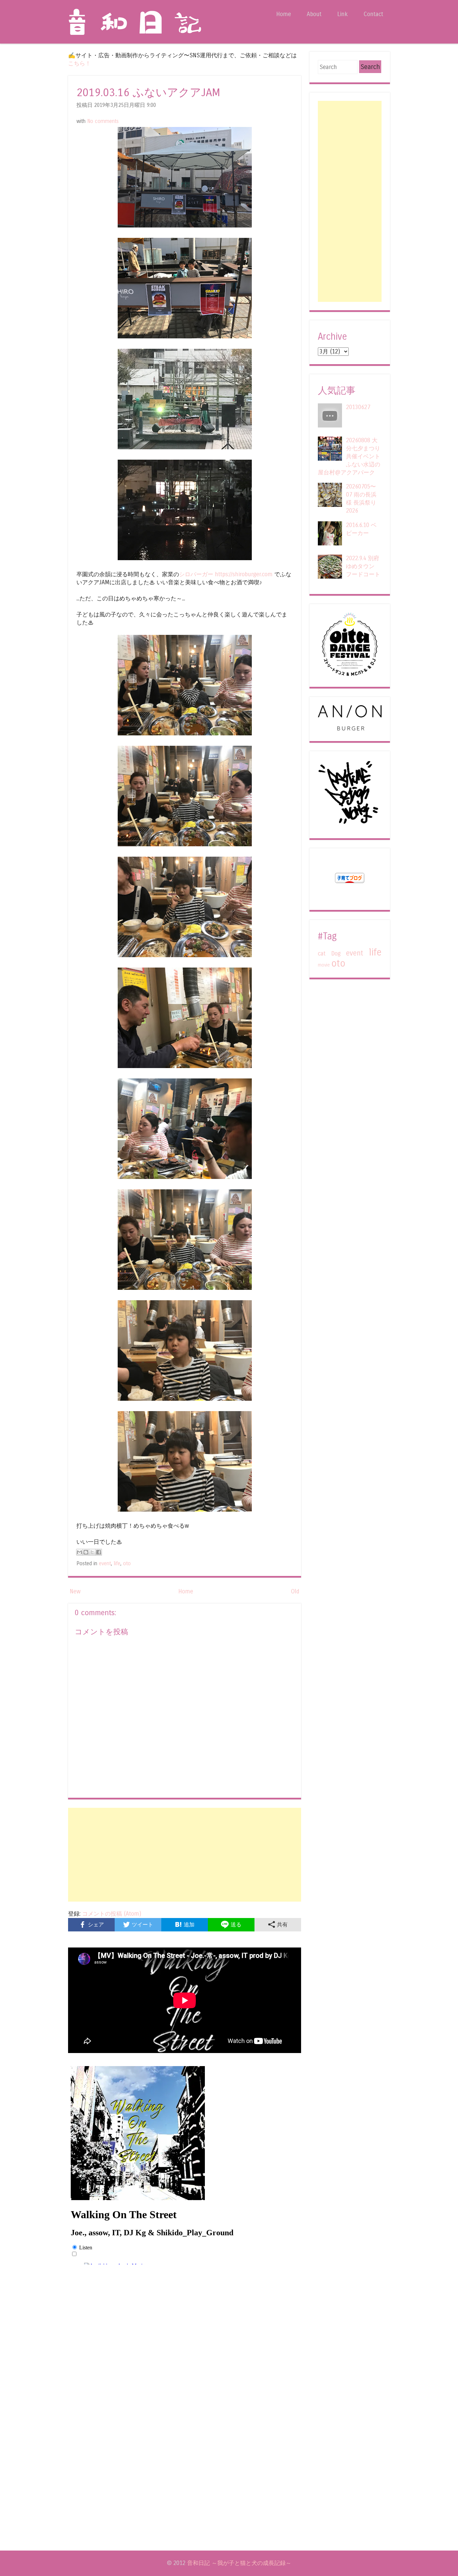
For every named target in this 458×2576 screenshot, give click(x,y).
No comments (103, 121)
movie (324, 965)
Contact (373, 14)
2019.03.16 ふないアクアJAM (148, 93)
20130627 (358, 407)
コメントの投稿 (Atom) (112, 1914)
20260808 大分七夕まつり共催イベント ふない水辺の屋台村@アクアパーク (349, 456)
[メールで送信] (79, 1552)
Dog (336, 954)
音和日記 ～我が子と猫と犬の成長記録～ (239, 2563)
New (75, 1592)
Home (284, 14)
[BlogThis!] (86, 1552)
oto (127, 1564)
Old (295, 1592)
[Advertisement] (185, 1855)
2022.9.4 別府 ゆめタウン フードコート (363, 566)
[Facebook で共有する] (99, 1552)
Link (342, 14)
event (105, 1564)
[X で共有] (92, 1552)
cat (322, 954)
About (314, 14)
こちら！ (79, 63)
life (117, 1564)
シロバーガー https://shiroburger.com (226, 574)
